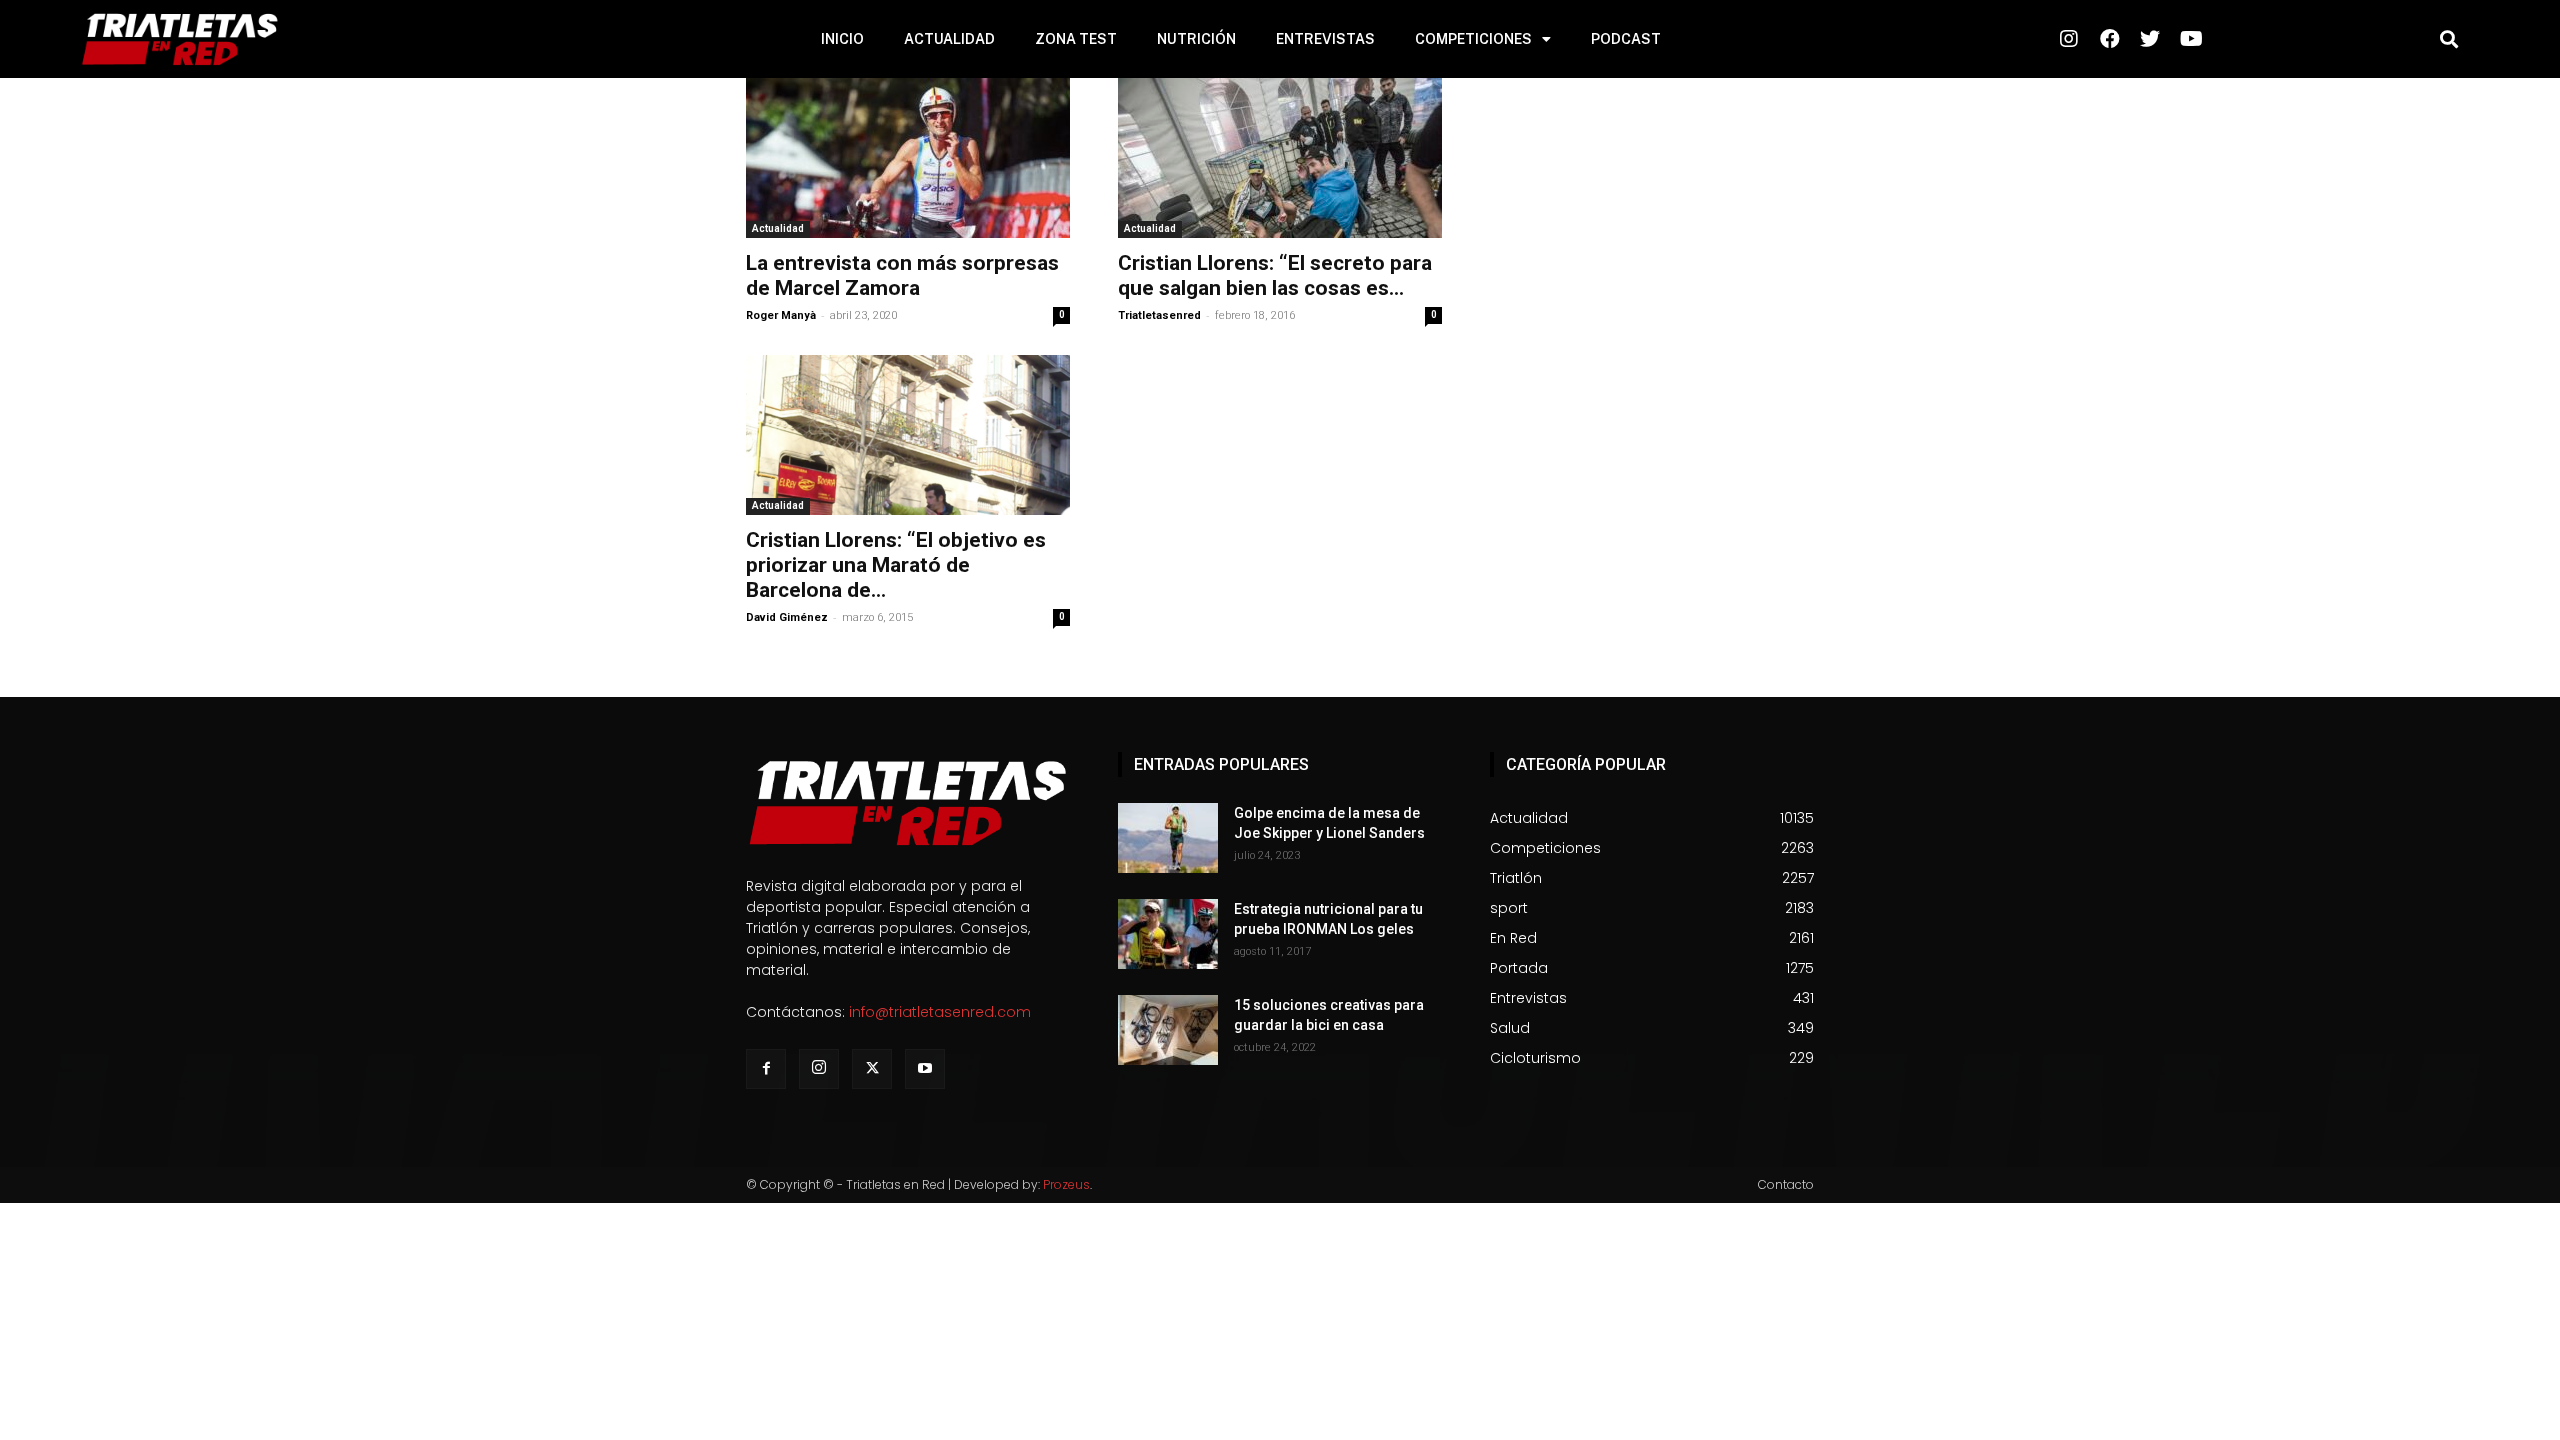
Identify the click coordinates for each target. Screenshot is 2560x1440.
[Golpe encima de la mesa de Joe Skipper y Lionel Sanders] (1168, 838)
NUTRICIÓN (1196, 39)
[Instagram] (819, 1069)
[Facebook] (766, 1069)
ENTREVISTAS (1325, 39)
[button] (2448, 39)
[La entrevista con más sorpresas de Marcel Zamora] (908, 158)
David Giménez (787, 617)
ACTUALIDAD (949, 39)
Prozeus (1066, 1184)
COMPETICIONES (1473, 39)
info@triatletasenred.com (940, 1012)
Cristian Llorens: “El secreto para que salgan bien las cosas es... (1275, 275)
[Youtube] (925, 1069)
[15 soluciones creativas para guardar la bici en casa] (1168, 1030)
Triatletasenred (1159, 315)
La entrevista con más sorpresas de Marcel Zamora (902, 275)
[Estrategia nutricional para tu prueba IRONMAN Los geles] (1168, 934)
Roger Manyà (781, 315)
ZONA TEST (1076, 39)
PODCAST (1626, 39)
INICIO (842, 39)
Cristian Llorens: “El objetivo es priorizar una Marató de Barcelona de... (896, 565)
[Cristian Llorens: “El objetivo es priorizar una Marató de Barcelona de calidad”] (908, 435)
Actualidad (778, 228)
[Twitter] (872, 1069)
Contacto (1786, 1184)
